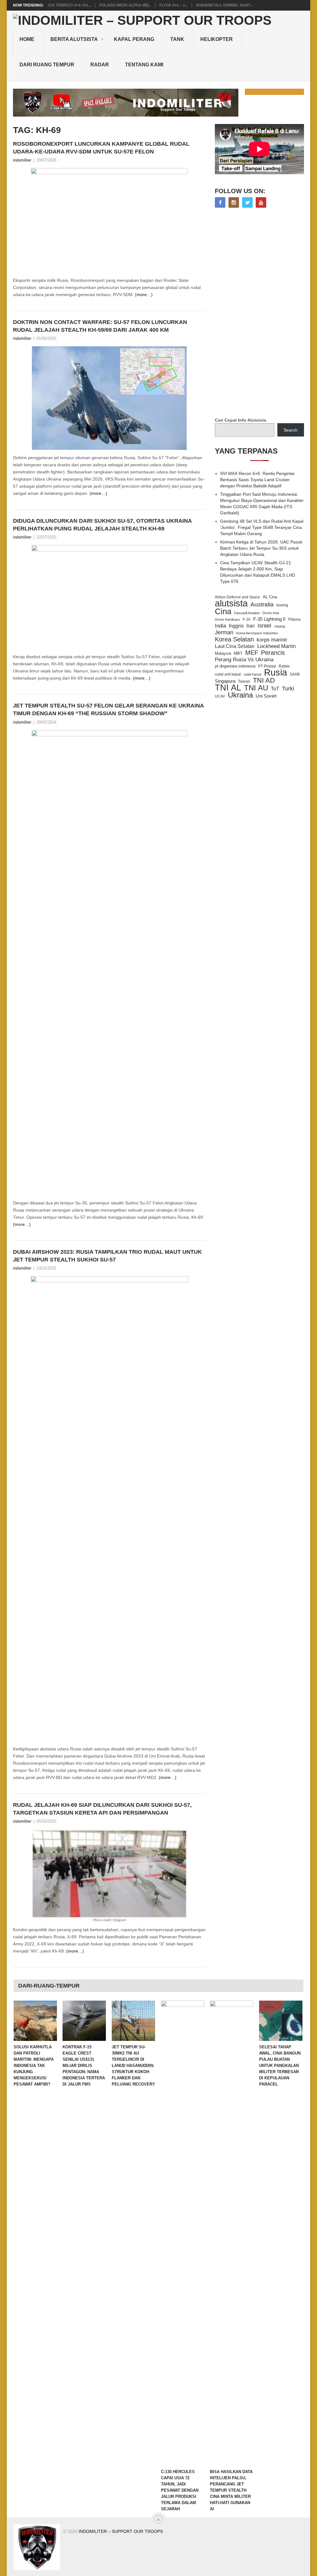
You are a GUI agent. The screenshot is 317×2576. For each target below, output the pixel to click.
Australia (262, 605)
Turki (288, 689)
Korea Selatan (234, 639)
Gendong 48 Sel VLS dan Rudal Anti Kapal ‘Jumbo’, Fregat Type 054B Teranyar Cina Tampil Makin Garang (262, 527)
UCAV (220, 696)
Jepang (280, 626)
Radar (100, 65)
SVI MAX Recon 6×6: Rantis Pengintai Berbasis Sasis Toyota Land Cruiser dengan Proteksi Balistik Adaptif (257, 480)
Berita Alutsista (74, 39)
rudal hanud (252, 674)
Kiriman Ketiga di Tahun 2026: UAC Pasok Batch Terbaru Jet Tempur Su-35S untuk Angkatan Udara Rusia (261, 548)
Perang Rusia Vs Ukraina (244, 660)
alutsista (231, 603)
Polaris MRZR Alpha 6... (125, 5)
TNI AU (256, 688)
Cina (223, 611)
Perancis (273, 653)
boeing (282, 605)
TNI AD (264, 681)
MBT (238, 653)
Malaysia (223, 653)
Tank (177, 39)
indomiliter (22, 160)
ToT (275, 689)
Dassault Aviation (247, 613)
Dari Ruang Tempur (47, 65)
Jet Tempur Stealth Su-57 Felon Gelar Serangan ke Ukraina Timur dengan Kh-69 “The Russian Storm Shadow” (108, 709)
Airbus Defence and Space (237, 597)
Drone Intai (271, 613)
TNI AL (228, 688)
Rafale (284, 666)
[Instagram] (234, 202)
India (220, 626)
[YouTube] (261, 202)
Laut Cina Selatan (235, 646)
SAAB (295, 674)
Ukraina (240, 695)
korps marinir (272, 640)
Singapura (225, 681)
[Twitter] (247, 202)
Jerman (224, 632)
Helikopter (217, 39)
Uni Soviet (266, 696)
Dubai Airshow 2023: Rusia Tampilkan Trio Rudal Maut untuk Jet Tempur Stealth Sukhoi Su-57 (107, 1256)
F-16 (247, 619)
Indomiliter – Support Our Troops (121, 2531)
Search (291, 430)
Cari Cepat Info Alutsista (241, 420)
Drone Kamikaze (227, 619)
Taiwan (244, 681)
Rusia (276, 672)
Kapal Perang (134, 39)
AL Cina (270, 597)
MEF (252, 653)
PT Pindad (267, 666)
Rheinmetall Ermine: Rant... (224, 5)
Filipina (294, 619)
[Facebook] (220, 202)
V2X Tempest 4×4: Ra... (69, 5)
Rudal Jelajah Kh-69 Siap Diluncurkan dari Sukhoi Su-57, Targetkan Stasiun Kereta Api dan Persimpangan (102, 1809)
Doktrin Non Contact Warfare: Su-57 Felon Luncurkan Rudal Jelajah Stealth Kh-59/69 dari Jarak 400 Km (100, 326)
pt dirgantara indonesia (235, 666)
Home (27, 39)
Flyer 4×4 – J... (174, 5)
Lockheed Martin (276, 646)
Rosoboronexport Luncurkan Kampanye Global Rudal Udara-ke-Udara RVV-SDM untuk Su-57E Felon (101, 148)
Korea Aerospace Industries (257, 633)
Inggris (236, 626)
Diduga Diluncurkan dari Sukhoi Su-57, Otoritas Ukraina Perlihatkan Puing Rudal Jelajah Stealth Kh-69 (102, 525)
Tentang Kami (144, 65)
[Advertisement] (261, 313)
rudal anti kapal (228, 674)
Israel (264, 626)
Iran (251, 626)
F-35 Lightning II (269, 619)
